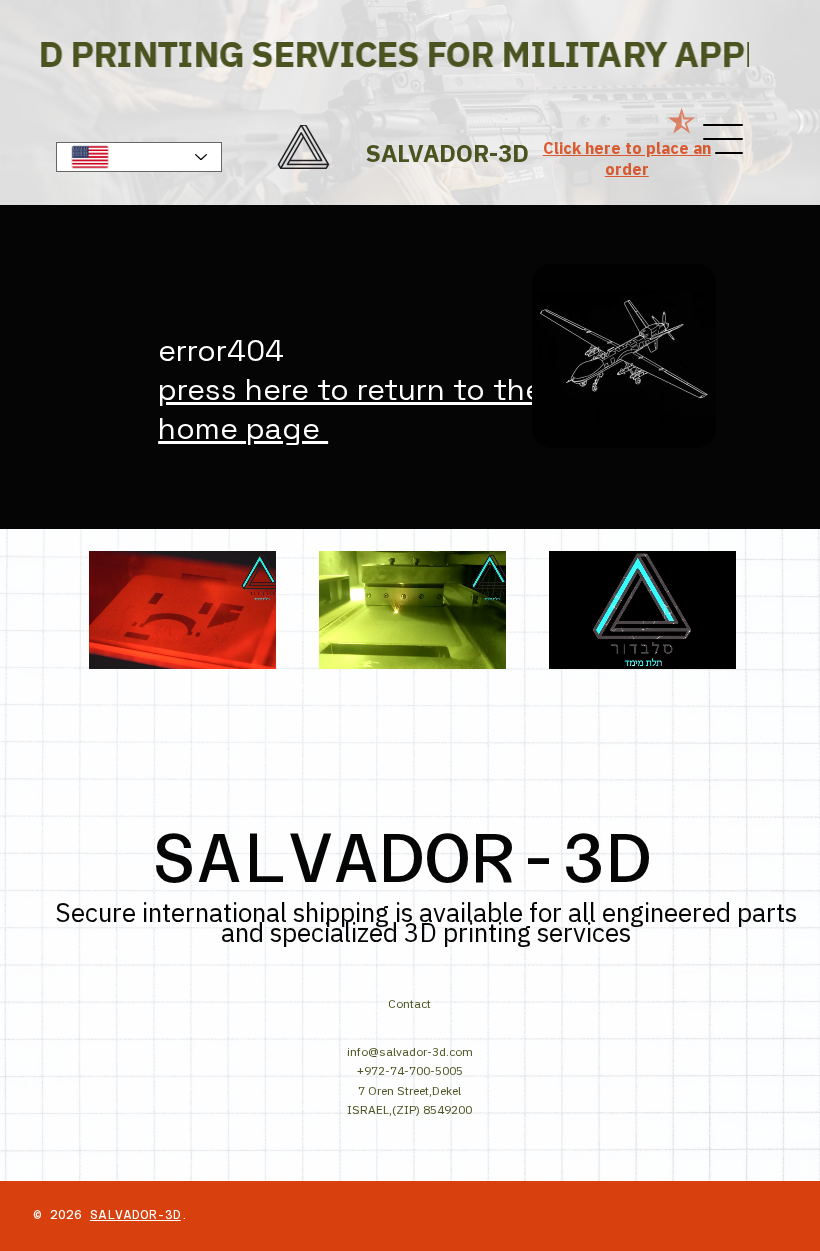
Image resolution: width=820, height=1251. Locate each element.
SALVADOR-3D (135, 1215)
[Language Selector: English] (139, 157)
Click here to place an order (627, 158)
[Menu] (724, 139)
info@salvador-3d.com (410, 1051)
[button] (241, 645)
